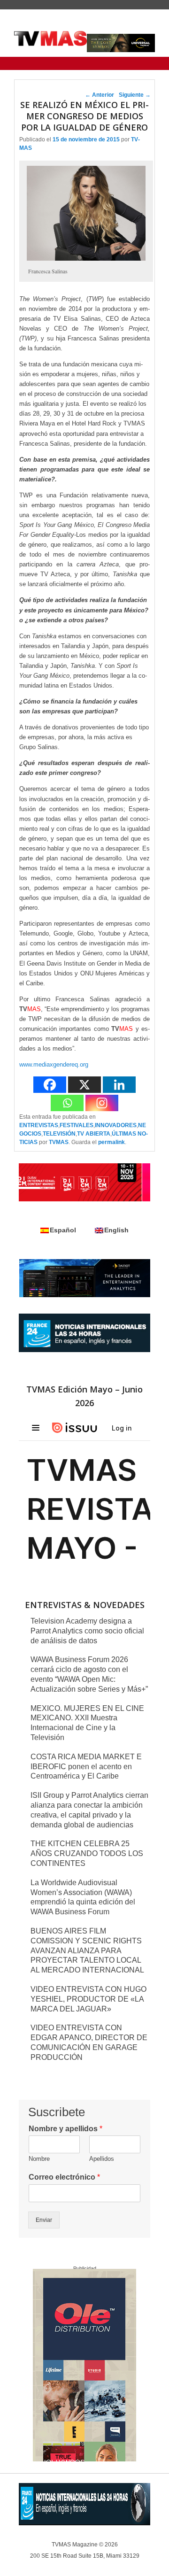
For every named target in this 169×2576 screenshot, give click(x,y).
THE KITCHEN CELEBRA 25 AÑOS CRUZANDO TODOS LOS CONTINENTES (87, 1853)
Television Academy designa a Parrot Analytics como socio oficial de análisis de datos (87, 1631)
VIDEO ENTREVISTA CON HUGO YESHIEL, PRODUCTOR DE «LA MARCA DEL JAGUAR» (88, 1999)
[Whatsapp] (67, 1103)
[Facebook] (50, 1085)
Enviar (44, 2220)
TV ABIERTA (94, 1134)
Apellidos (102, 2159)
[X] (84, 1085)
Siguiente (135, 95)
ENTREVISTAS (39, 1125)
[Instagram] (102, 1103)
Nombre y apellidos (65, 2129)
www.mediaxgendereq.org (54, 1064)
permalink (111, 1142)
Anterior (100, 95)
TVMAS (59, 1142)
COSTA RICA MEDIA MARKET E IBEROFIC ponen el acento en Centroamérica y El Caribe (86, 1767)
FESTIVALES (77, 1125)
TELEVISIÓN (59, 1134)
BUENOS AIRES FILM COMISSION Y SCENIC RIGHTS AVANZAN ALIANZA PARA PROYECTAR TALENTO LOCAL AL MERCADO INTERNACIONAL (87, 1950)
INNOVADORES (116, 1125)
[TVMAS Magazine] (50, 39)
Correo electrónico (64, 2177)
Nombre (39, 2159)
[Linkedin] (119, 1085)
